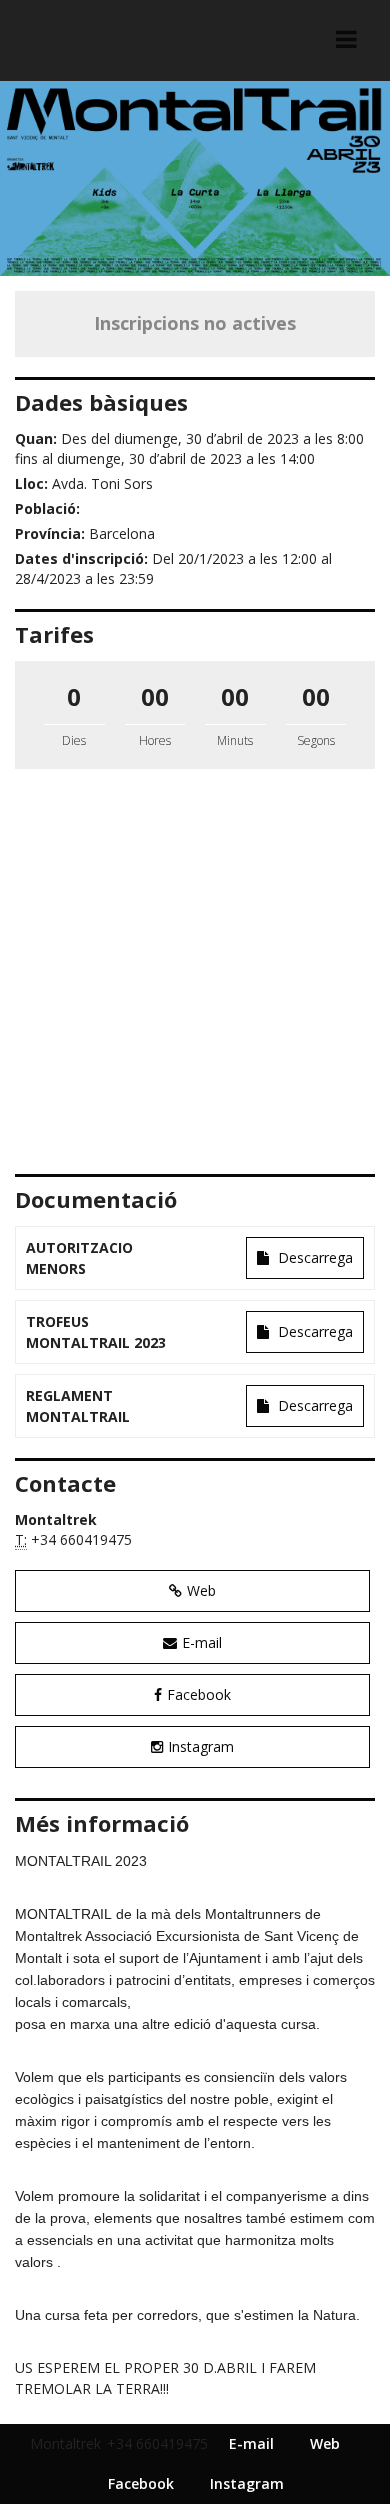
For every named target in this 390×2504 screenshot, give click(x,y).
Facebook (199, 1694)
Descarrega (313, 1257)
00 (155, 696)
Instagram (201, 1746)
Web (201, 1590)
